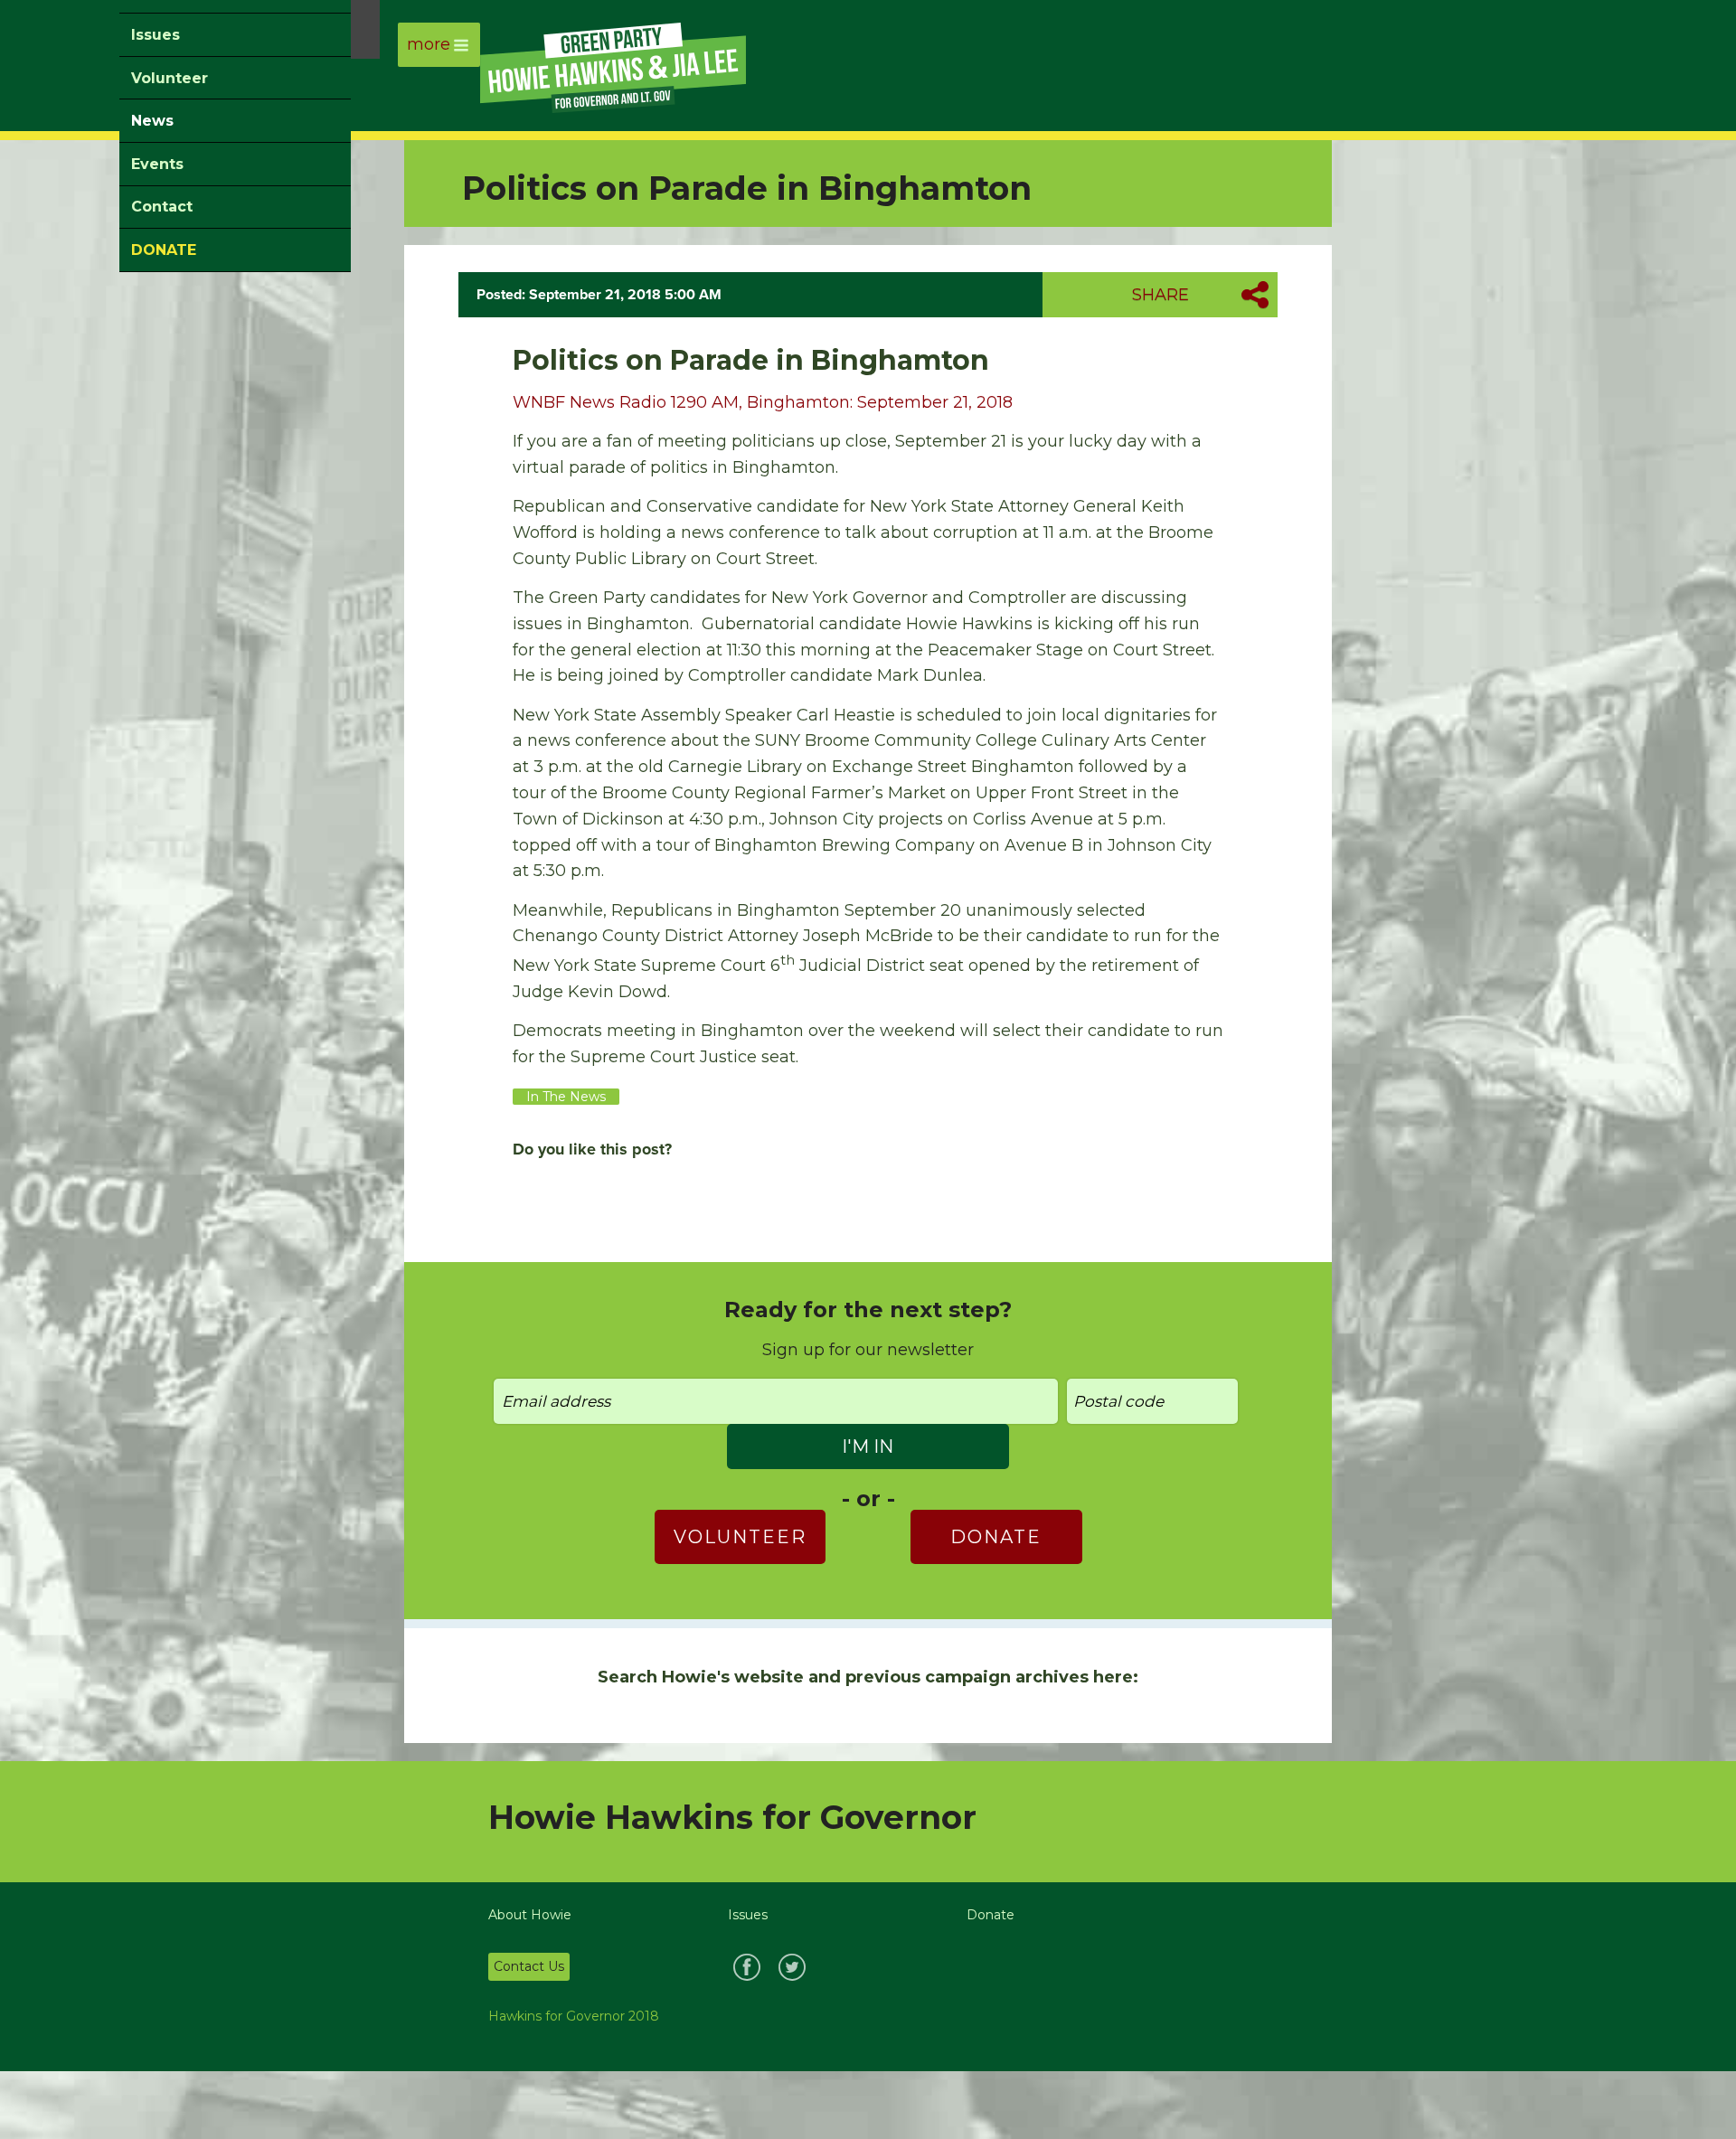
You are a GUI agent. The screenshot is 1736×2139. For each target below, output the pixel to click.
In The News (566, 1097)
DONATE (164, 250)
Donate (996, 1537)
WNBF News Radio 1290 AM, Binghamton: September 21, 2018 (763, 402)
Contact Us (529, 1966)
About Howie (530, 1915)
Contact (162, 207)
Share (1160, 295)
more (429, 44)
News (152, 121)
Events (157, 164)
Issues (156, 35)
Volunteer (170, 78)
